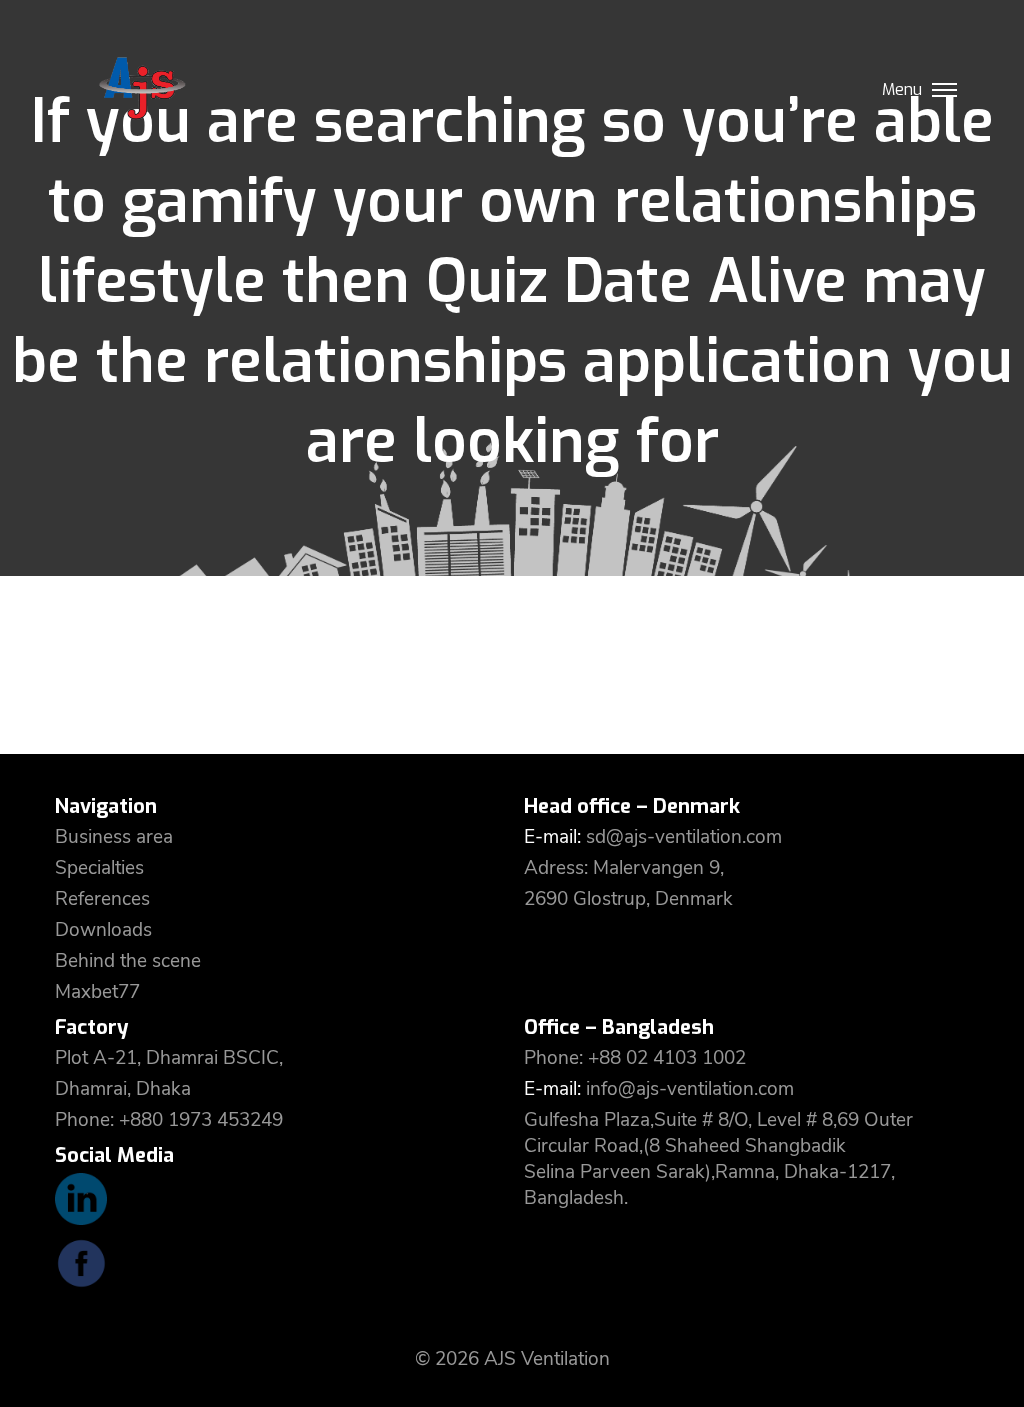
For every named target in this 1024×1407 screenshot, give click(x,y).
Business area (114, 837)
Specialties (99, 868)
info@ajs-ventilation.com (690, 1089)
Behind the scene (128, 961)
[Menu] (944, 84)
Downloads (103, 930)
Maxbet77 (97, 992)
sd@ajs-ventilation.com (684, 837)
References (102, 899)
